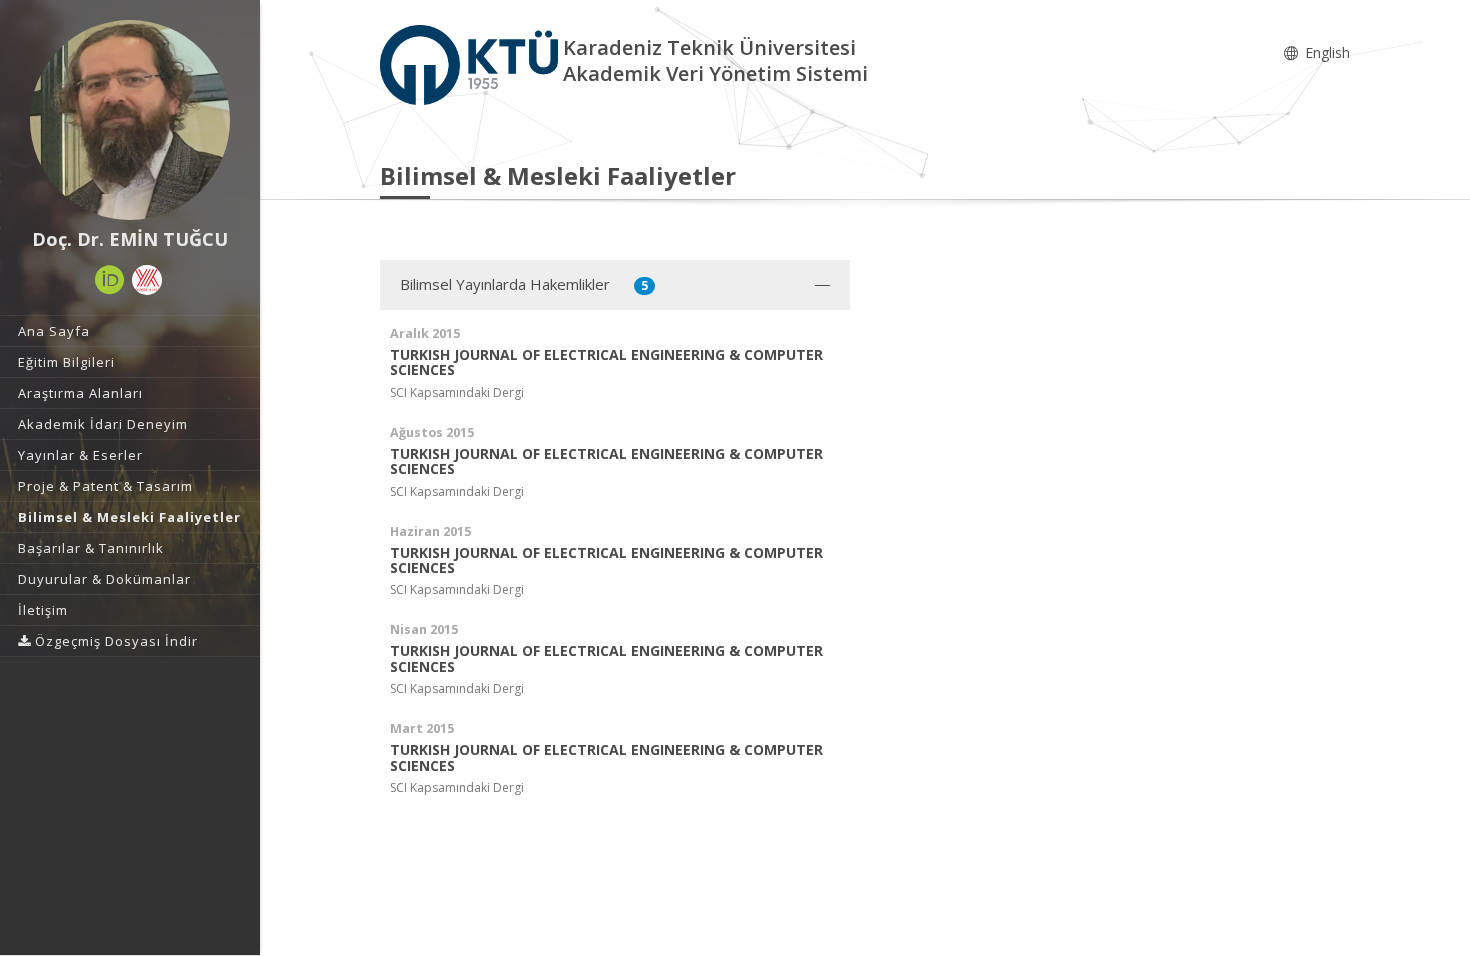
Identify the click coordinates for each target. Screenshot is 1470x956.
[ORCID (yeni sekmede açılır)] (110, 280)
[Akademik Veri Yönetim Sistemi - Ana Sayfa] (471, 63)
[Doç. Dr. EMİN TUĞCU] (130, 120)
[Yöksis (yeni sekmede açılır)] (147, 280)
